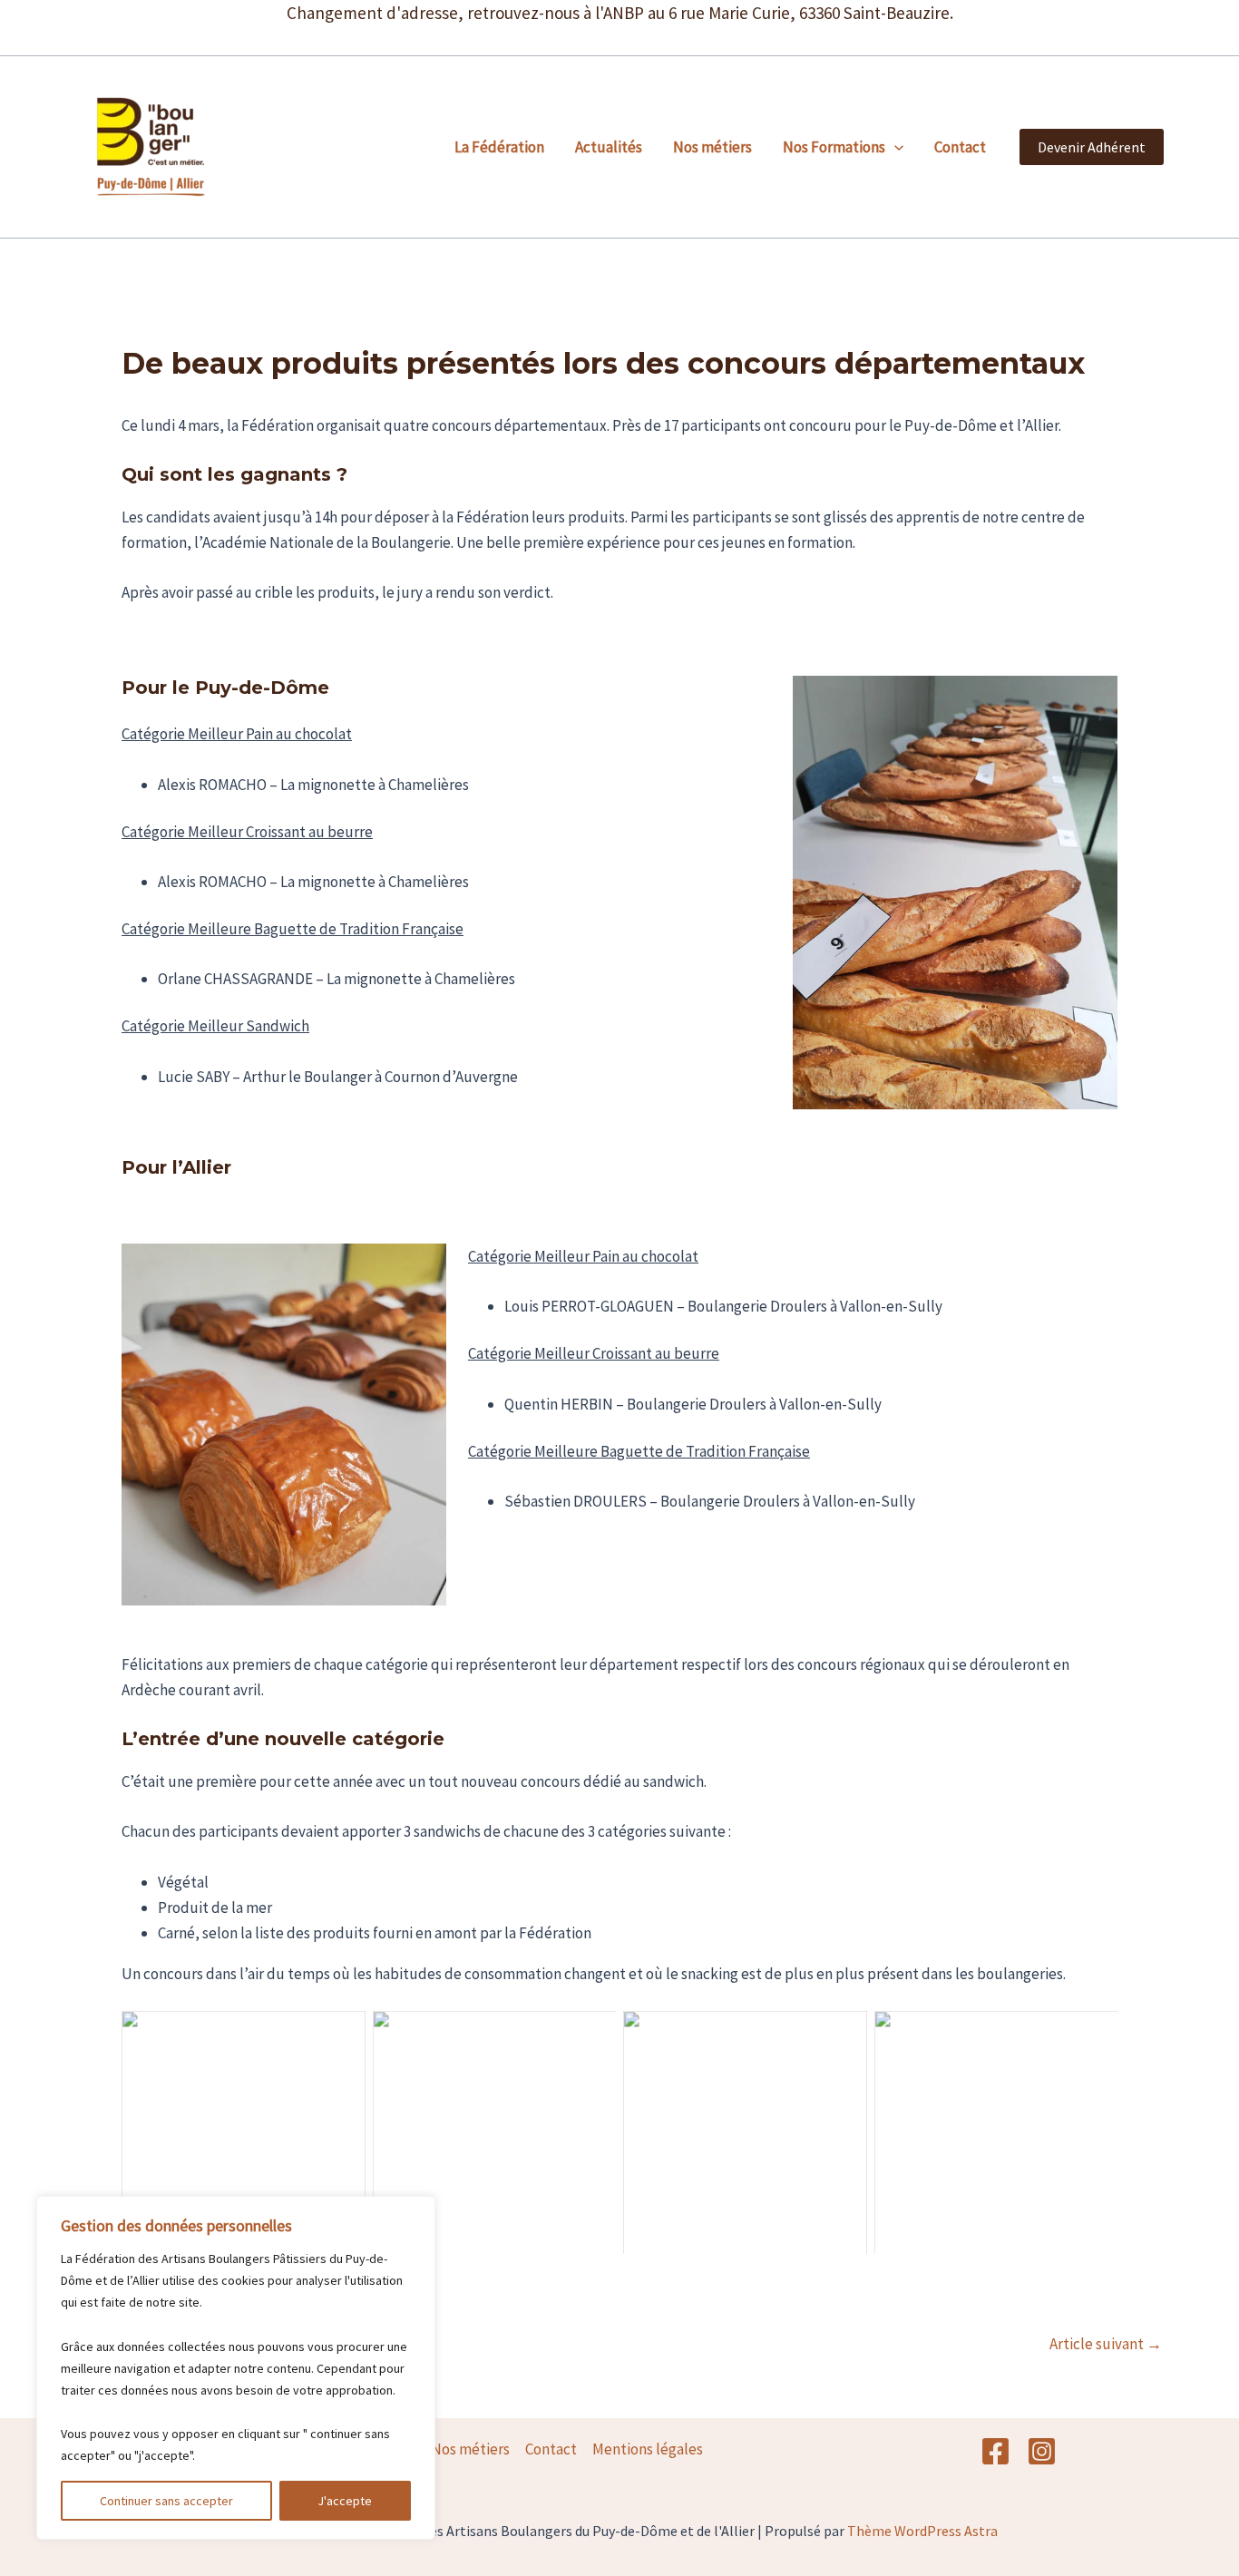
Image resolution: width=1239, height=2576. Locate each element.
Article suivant (1106, 2344)
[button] (894, 147)
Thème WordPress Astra (922, 2531)
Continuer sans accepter (166, 2501)
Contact (960, 147)
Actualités (609, 147)
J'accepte (345, 2501)
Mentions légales (648, 2449)
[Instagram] (1042, 2451)
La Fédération (499, 147)
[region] (236, 2368)
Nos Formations (834, 147)
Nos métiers (712, 147)
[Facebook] (995, 2451)
